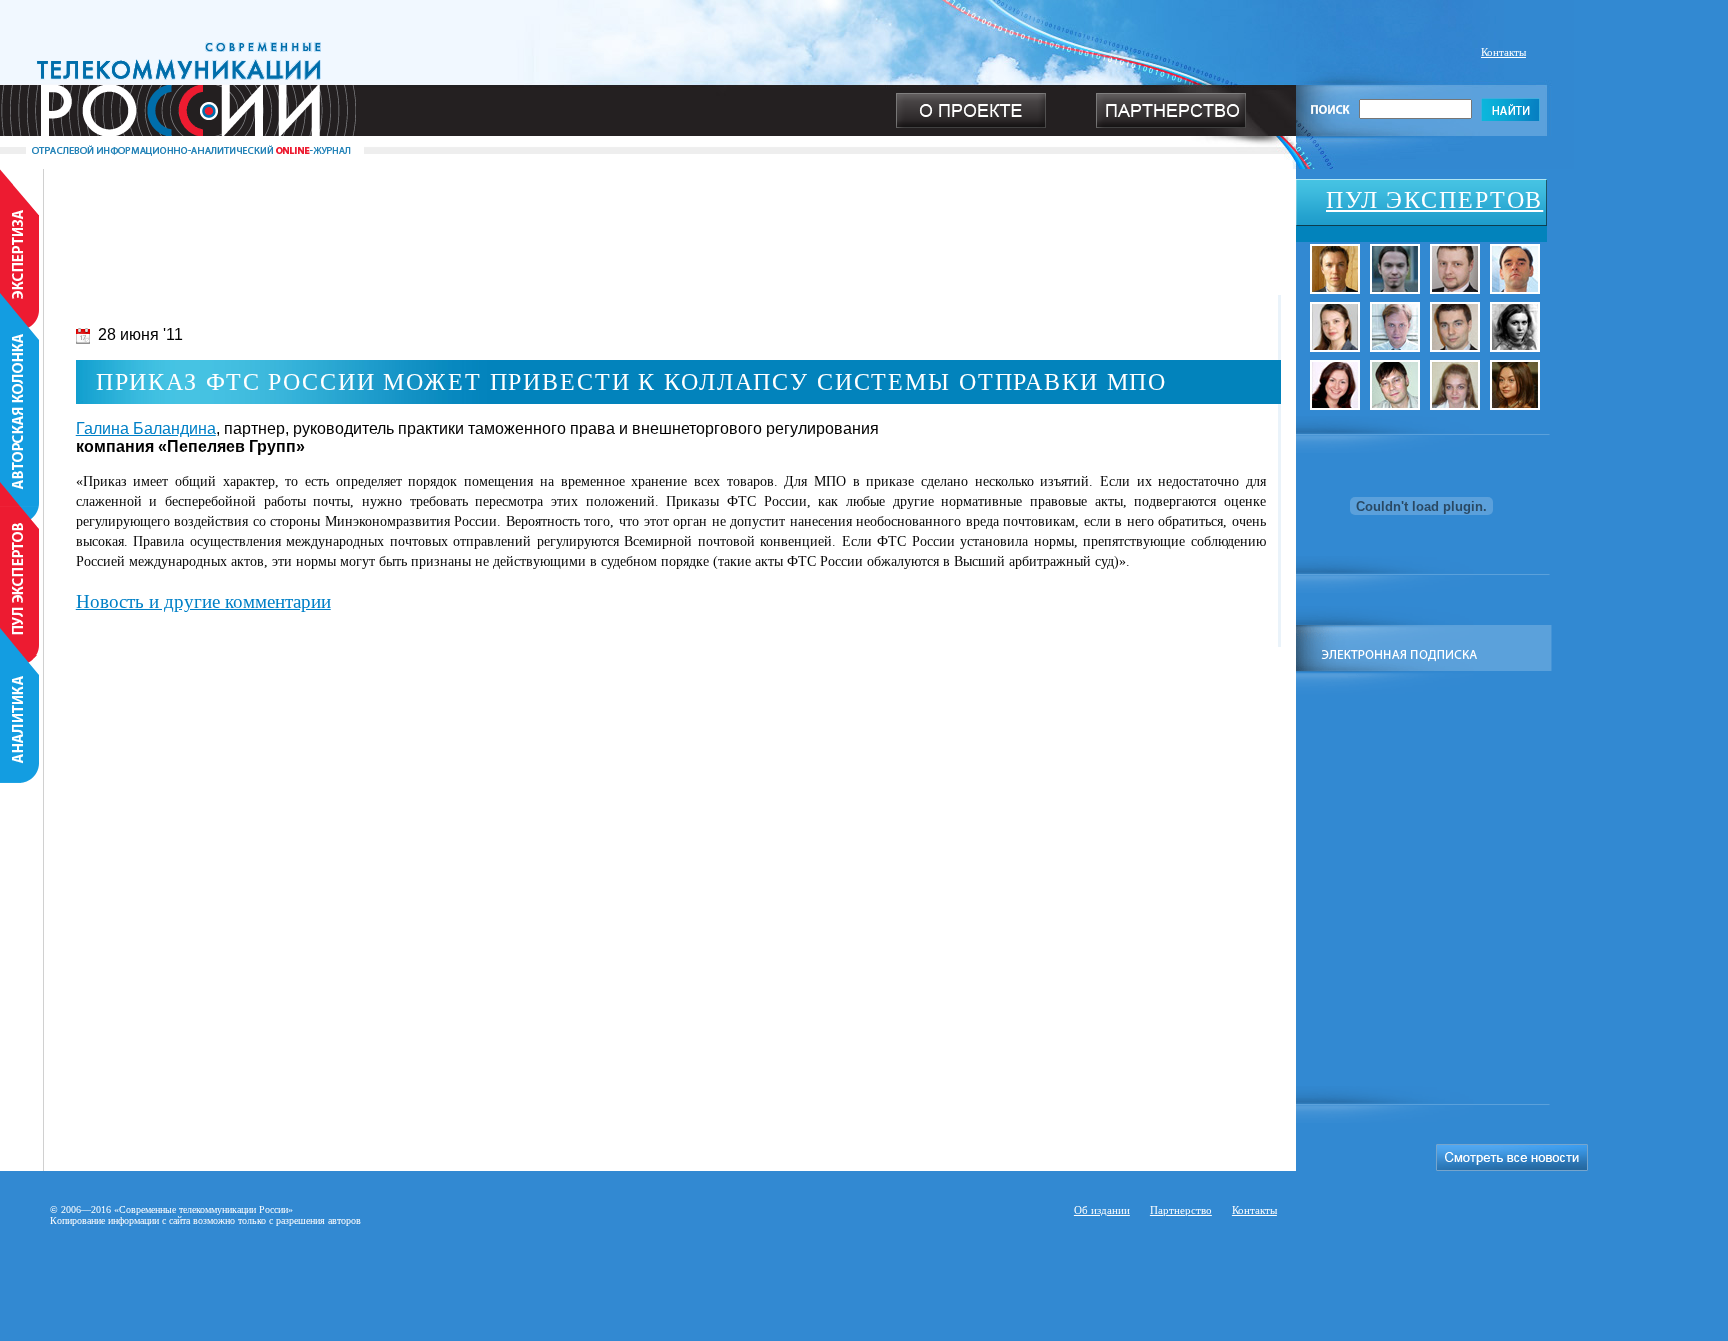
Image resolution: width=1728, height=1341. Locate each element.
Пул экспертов (1434, 200)
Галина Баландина (146, 428)
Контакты (1503, 52)
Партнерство (1181, 1210)
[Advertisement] (648, 214)
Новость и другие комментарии (203, 601)
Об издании (1102, 1210)
